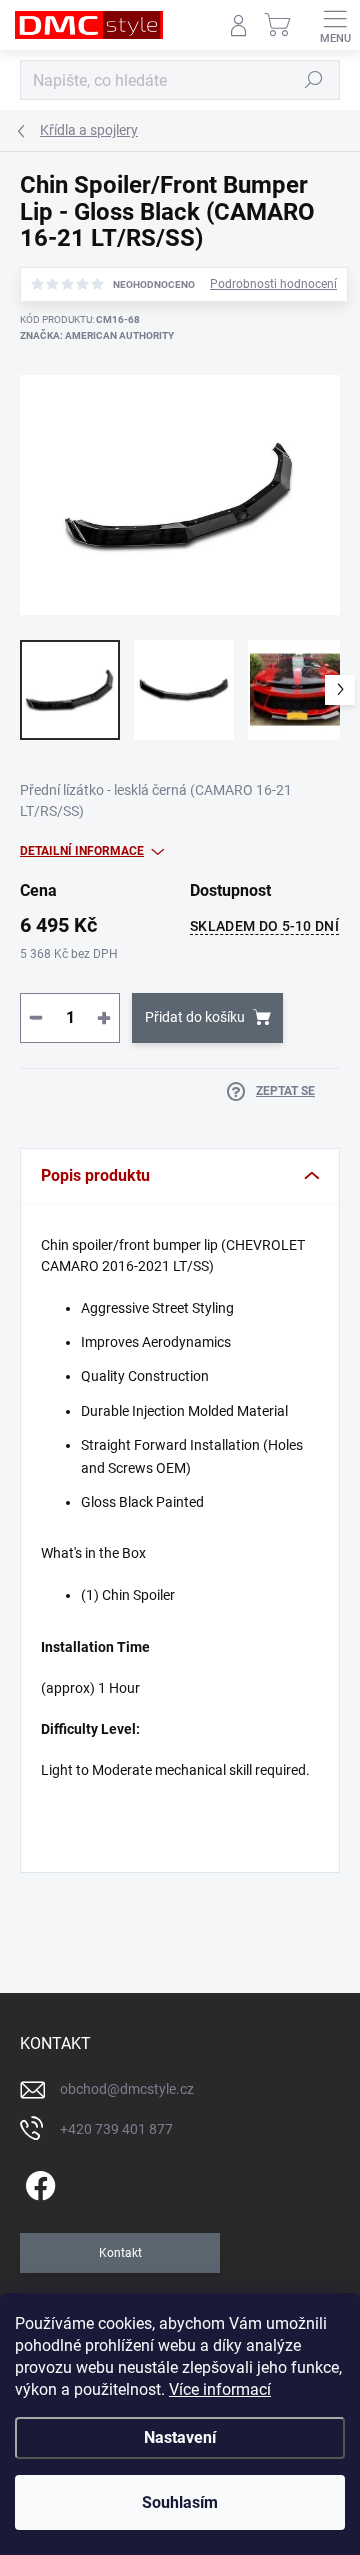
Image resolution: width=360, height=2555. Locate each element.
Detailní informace (82, 851)
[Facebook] (37, 2181)
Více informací (220, 2389)
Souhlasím (180, 2502)
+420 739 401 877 (116, 2129)
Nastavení (180, 2437)
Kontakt (120, 2253)
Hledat (314, 80)
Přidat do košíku (195, 1017)
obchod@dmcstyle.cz (127, 2089)
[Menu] (335, 25)
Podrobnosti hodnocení (273, 284)
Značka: (97, 335)
